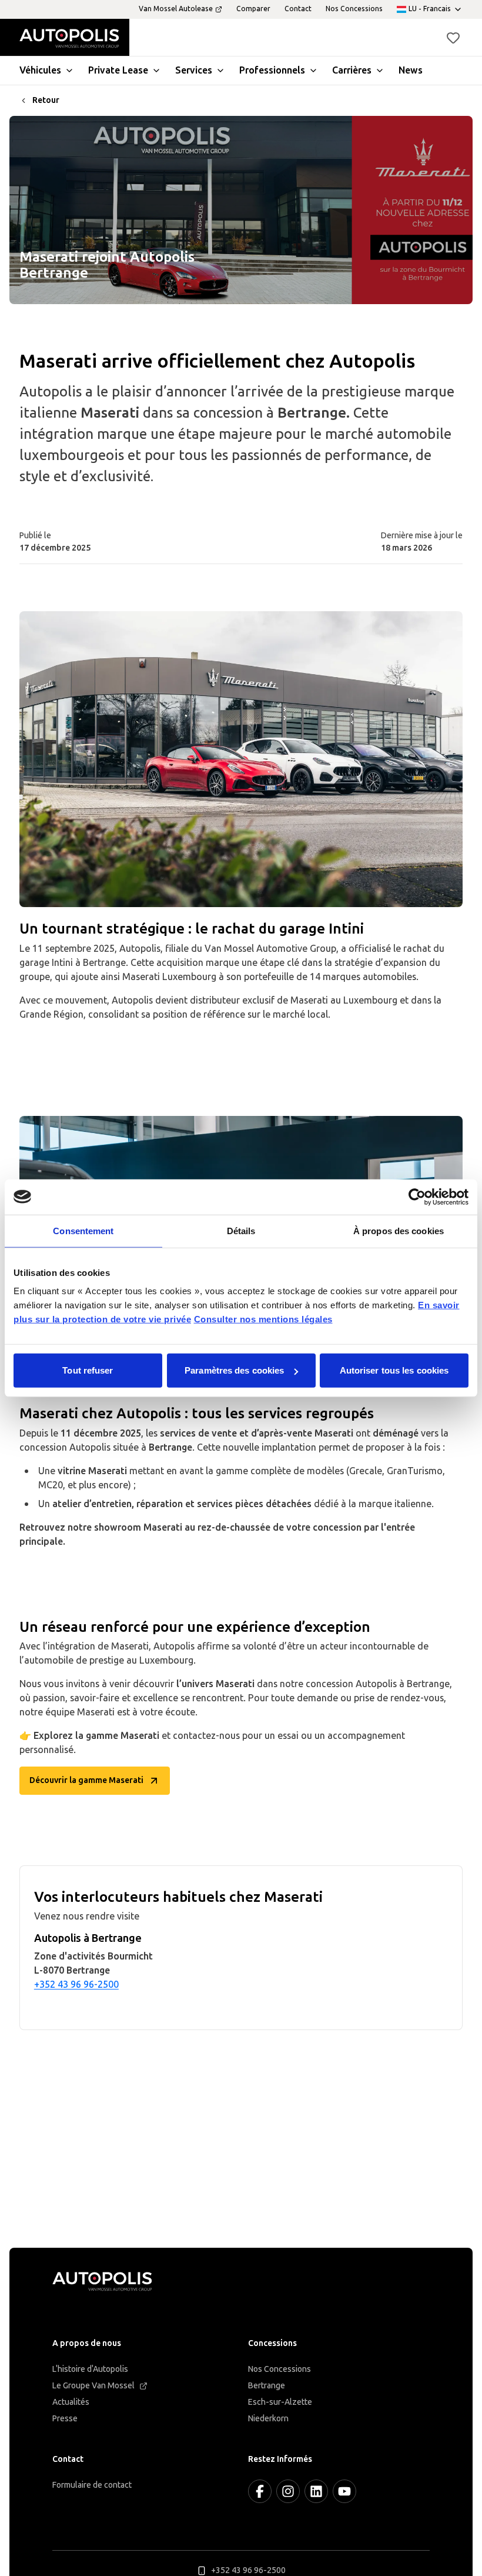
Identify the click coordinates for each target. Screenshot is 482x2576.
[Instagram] (288, 2491)
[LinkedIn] (316, 2491)
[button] (453, 38)
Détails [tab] (241, 1230)
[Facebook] (260, 2491)
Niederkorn (268, 2419)
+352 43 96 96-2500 (76, 1985)
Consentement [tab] (83, 1230)
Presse (65, 2419)
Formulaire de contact (92, 2485)
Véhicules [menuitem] (40, 70)
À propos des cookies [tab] (399, 1230)
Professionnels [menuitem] (272, 70)
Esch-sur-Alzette (280, 2402)
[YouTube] (344, 2491)
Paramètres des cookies (234, 1370)
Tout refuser (88, 1370)
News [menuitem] (411, 70)
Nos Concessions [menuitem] (354, 9)
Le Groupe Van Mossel (93, 2386)
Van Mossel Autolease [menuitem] (176, 9)
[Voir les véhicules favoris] (453, 38)
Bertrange (267, 2386)
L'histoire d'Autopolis (90, 2369)
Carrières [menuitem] (352, 70)
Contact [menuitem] (298, 9)
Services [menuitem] (194, 70)
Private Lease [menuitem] (118, 70)
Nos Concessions (280, 2369)
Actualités (71, 2402)
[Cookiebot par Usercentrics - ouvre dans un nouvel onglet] (417, 1197)
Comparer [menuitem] (253, 9)
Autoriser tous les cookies (394, 1370)
